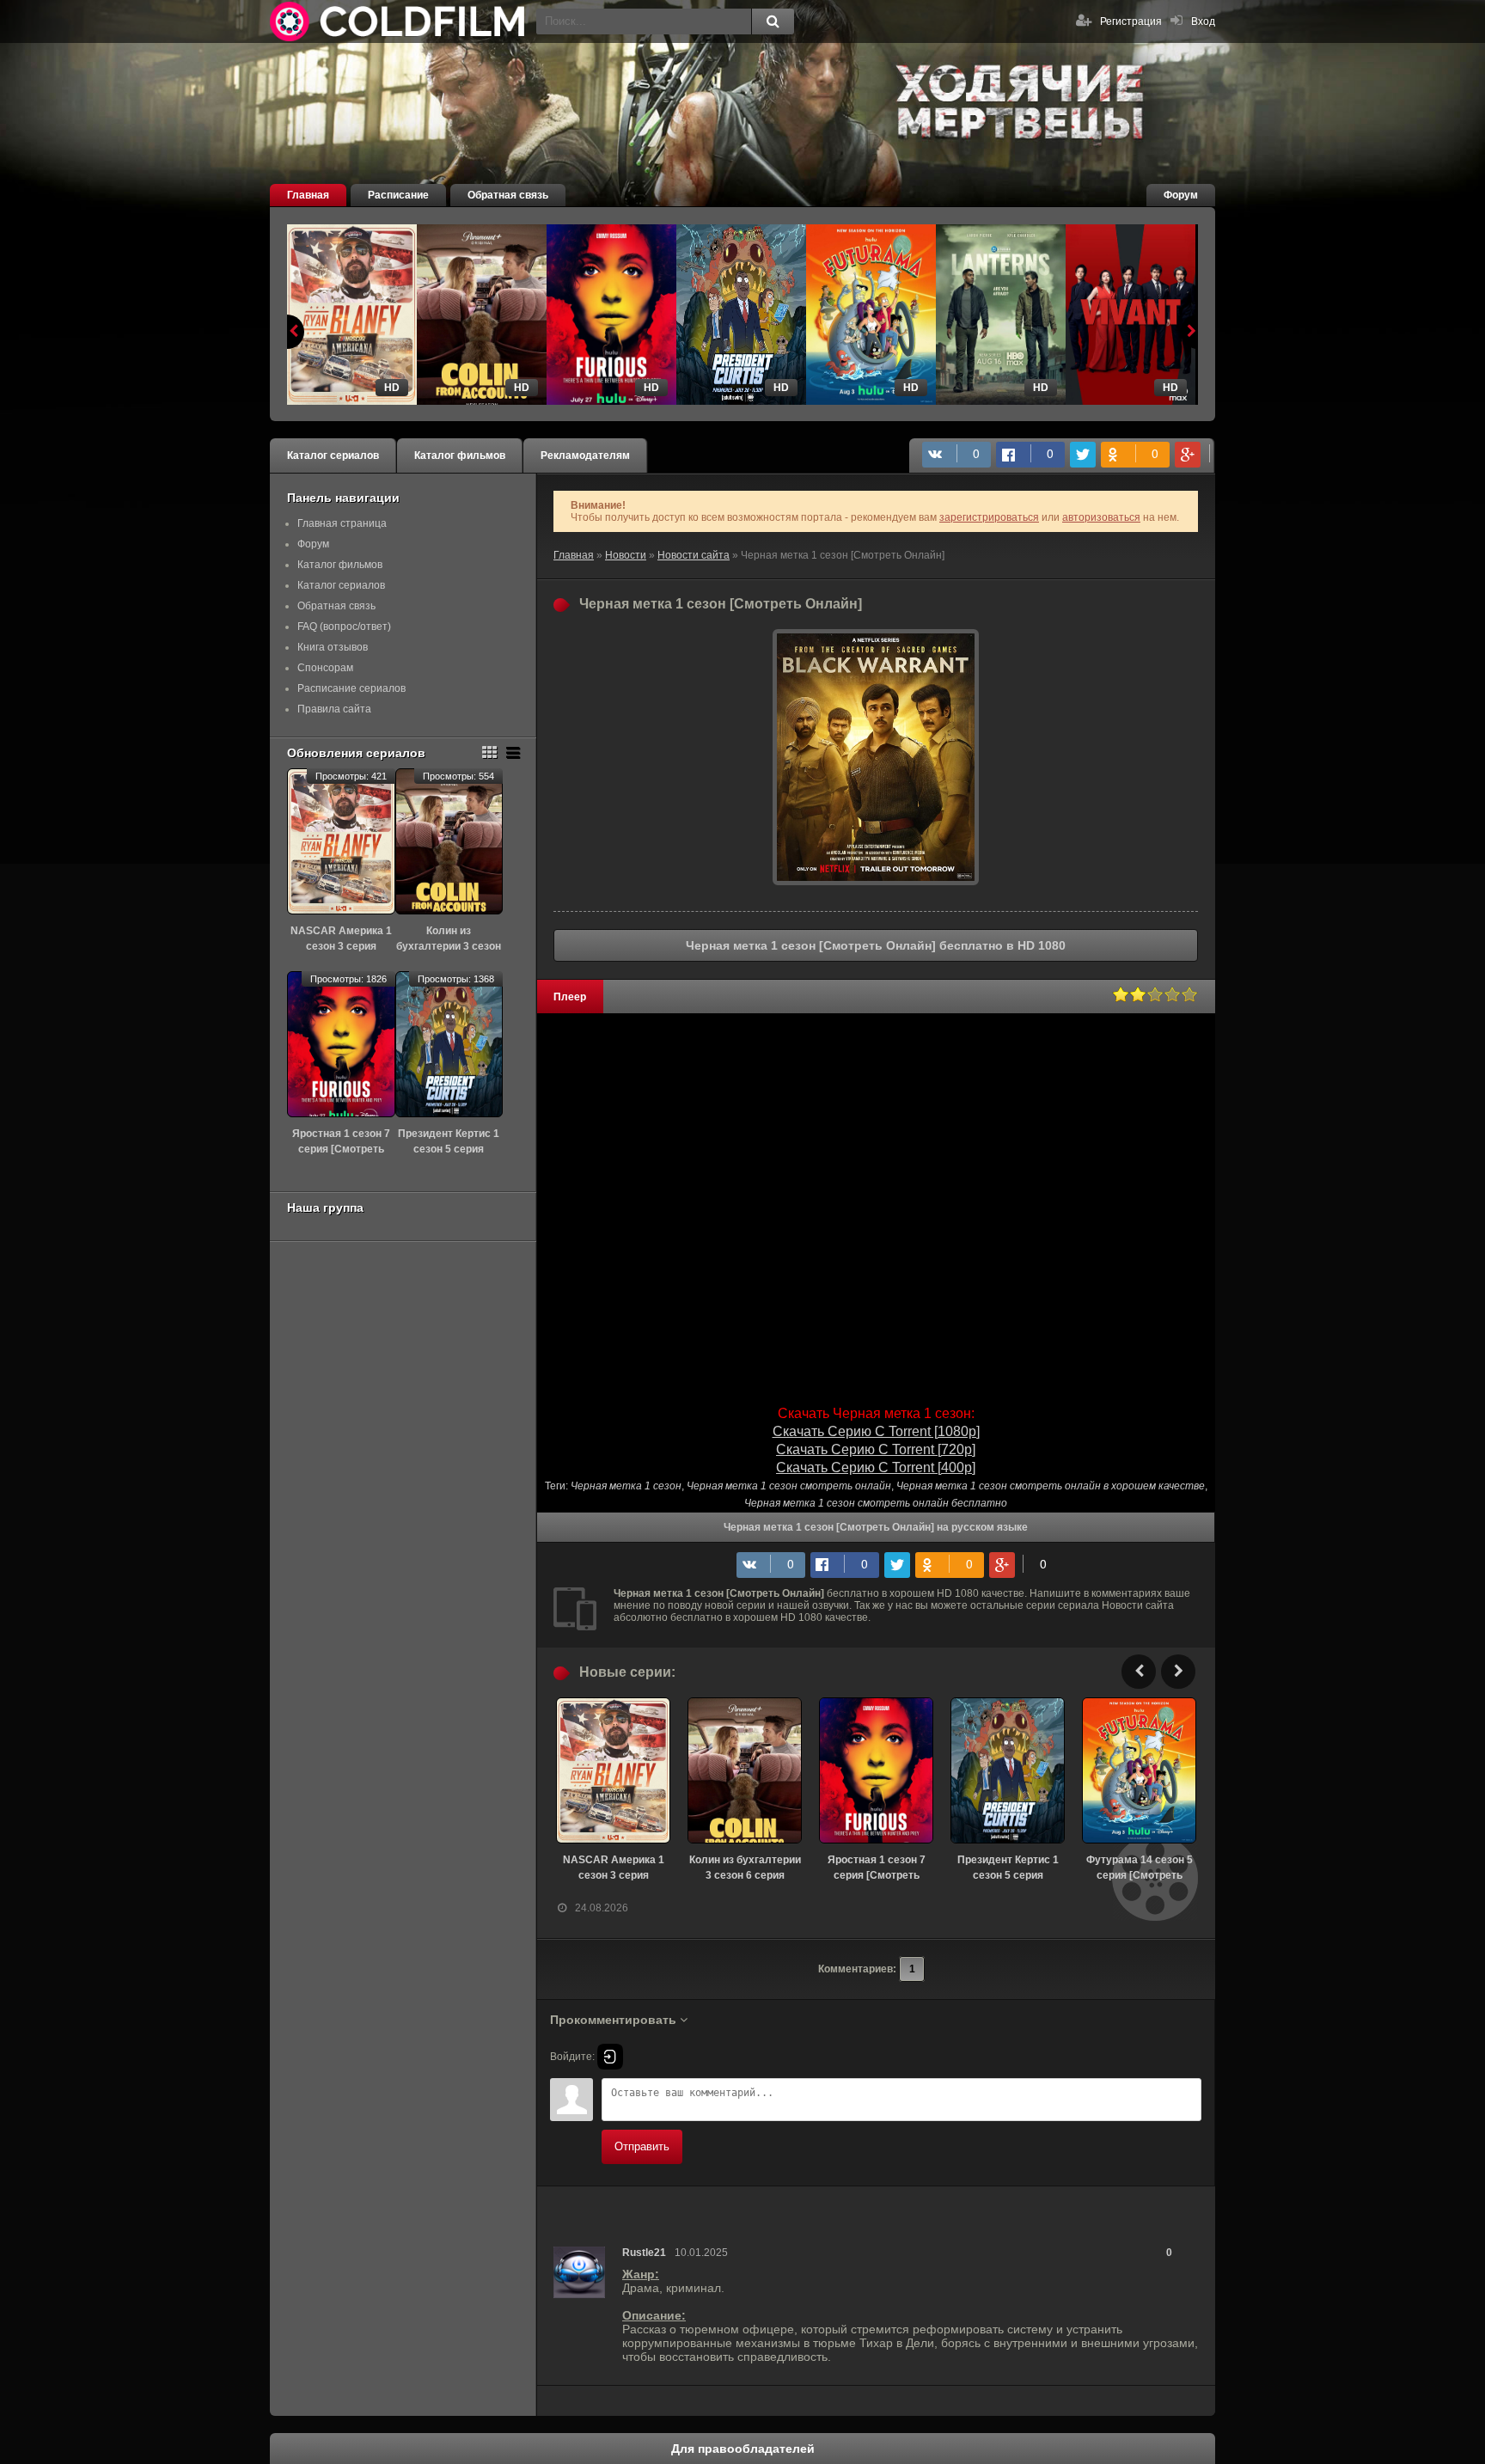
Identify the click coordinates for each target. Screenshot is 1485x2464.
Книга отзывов (333, 647)
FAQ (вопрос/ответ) (344, 627)
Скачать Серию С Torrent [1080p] (876, 1431)
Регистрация (1131, 21)
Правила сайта (334, 709)
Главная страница (342, 523)
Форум (1181, 195)
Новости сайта (694, 555)
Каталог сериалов (333, 456)
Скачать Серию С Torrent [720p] (876, 1449)
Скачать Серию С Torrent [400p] (876, 1467)
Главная (308, 195)
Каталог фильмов (460, 456)
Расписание (398, 195)
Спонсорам (325, 668)
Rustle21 (644, 2253)
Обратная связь (508, 195)
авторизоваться (1101, 517)
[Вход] (610, 2057)
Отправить (642, 2146)
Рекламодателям (585, 456)
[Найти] (773, 21)
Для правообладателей (743, 2449)
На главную (399, 21)
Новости (626, 555)
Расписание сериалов (351, 688)
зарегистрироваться (989, 517)
